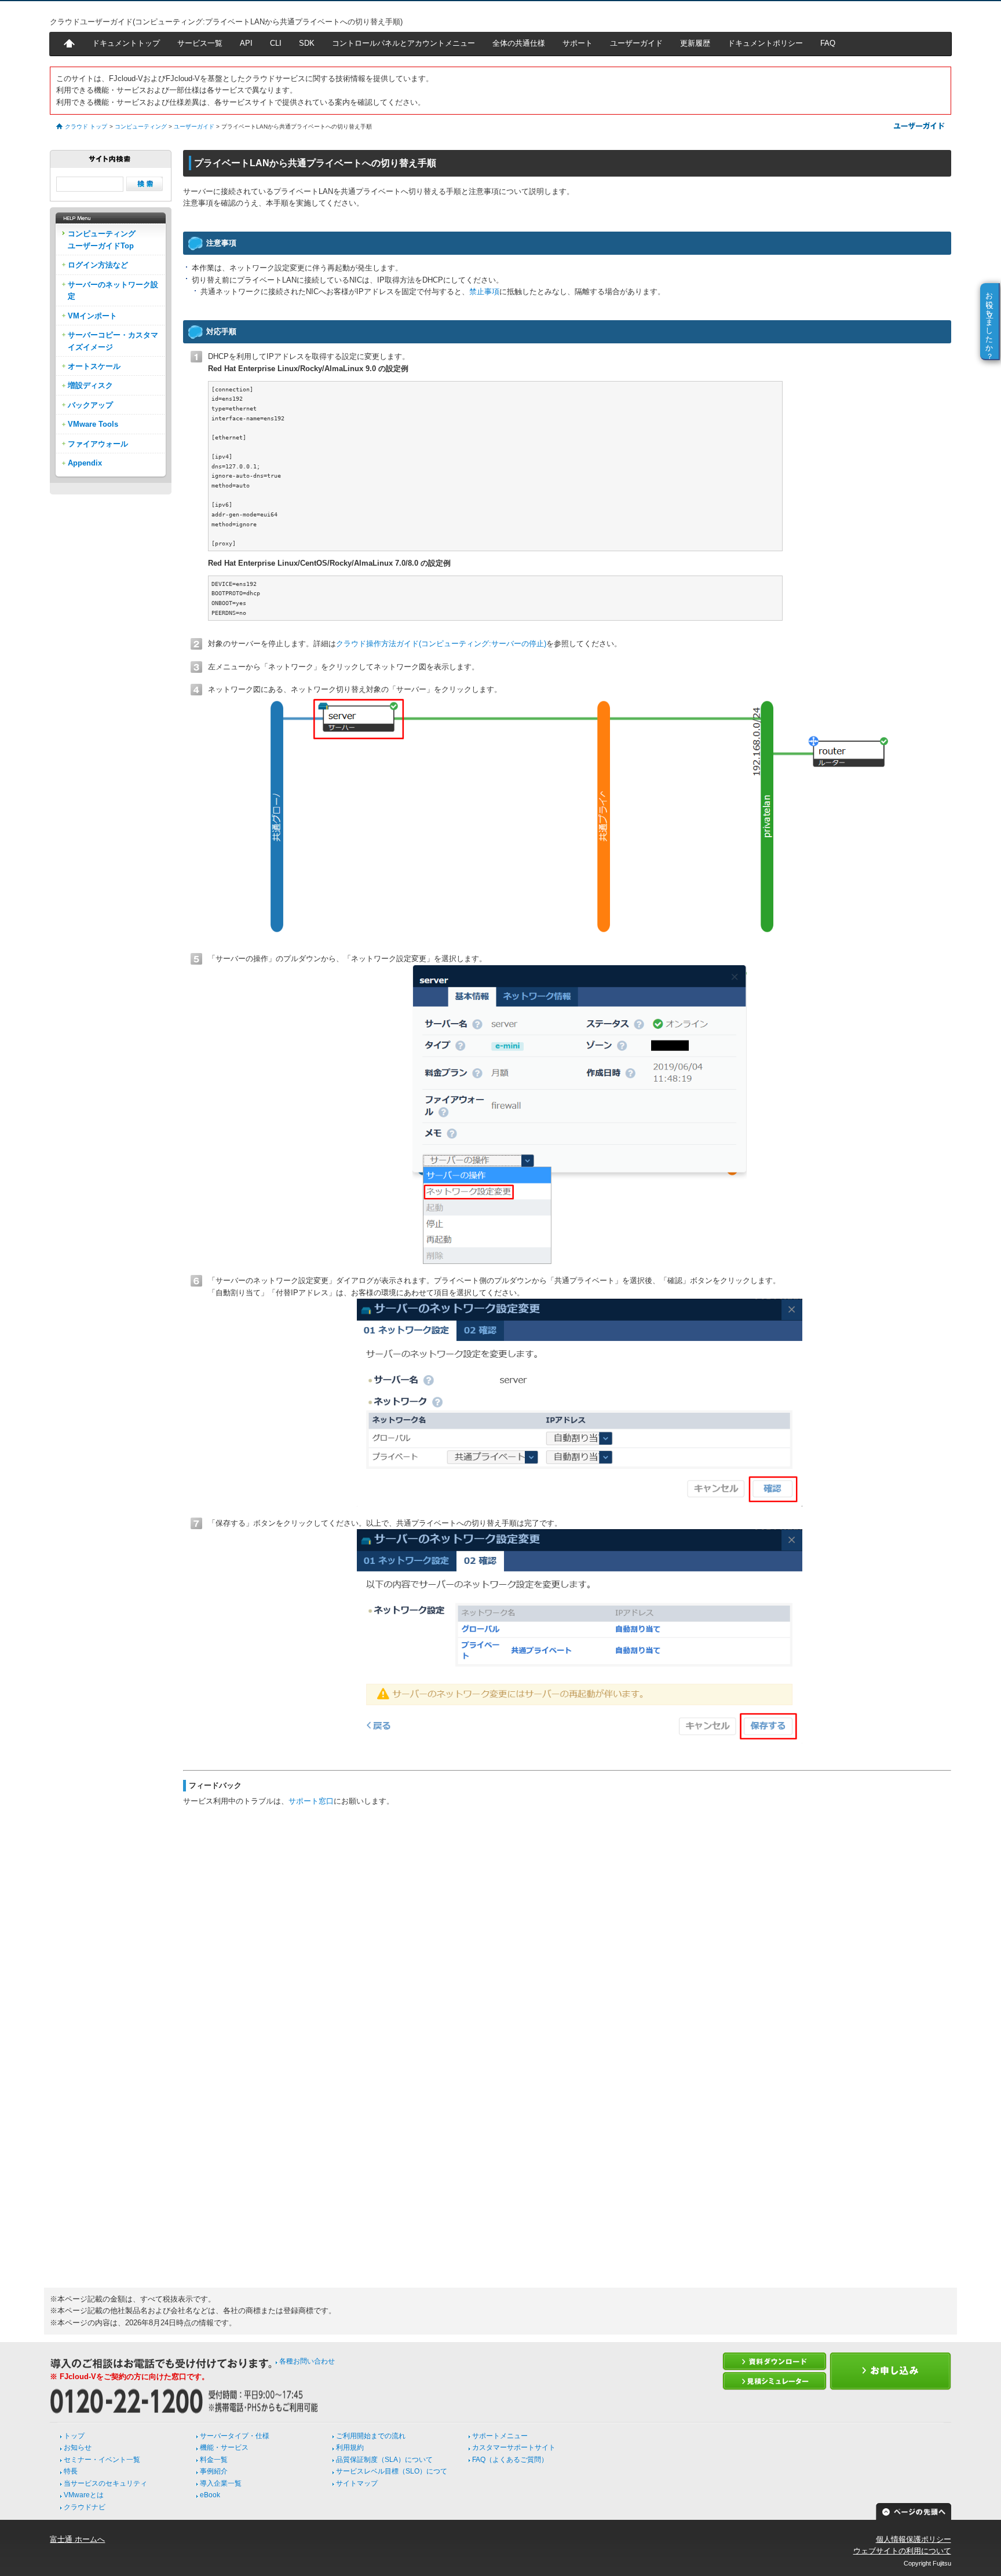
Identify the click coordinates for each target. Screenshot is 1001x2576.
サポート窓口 (311, 1801)
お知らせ (78, 2447)
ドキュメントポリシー (765, 43)
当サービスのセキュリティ (105, 2483)
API (246, 43)
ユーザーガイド (636, 43)
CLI (276, 43)
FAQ (828, 43)
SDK (307, 43)
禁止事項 (484, 292)
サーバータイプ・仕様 (235, 2436)
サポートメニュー (500, 2436)
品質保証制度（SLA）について (384, 2460)
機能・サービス (224, 2447)
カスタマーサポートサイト (514, 2447)
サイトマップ (357, 2483)
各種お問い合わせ (307, 2361)
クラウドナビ (85, 2507)
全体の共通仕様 (519, 43)
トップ (74, 2436)
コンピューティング (141, 127)
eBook (210, 2495)
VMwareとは (84, 2495)
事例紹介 (214, 2471)
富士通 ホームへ (77, 2539)
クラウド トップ (86, 127)
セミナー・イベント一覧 (102, 2460)
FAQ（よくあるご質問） (510, 2460)
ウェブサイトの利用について (902, 2551)
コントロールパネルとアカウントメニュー (403, 43)
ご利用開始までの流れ (371, 2436)
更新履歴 (695, 43)
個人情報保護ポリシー (914, 2539)
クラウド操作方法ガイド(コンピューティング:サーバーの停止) (441, 644)
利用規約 (350, 2447)
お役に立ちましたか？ (990, 321)
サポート (578, 43)
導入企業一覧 (221, 2483)
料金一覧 (214, 2460)
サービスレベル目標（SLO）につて (392, 2471)
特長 (71, 2471)
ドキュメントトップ (126, 43)
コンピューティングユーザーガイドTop (102, 239)
